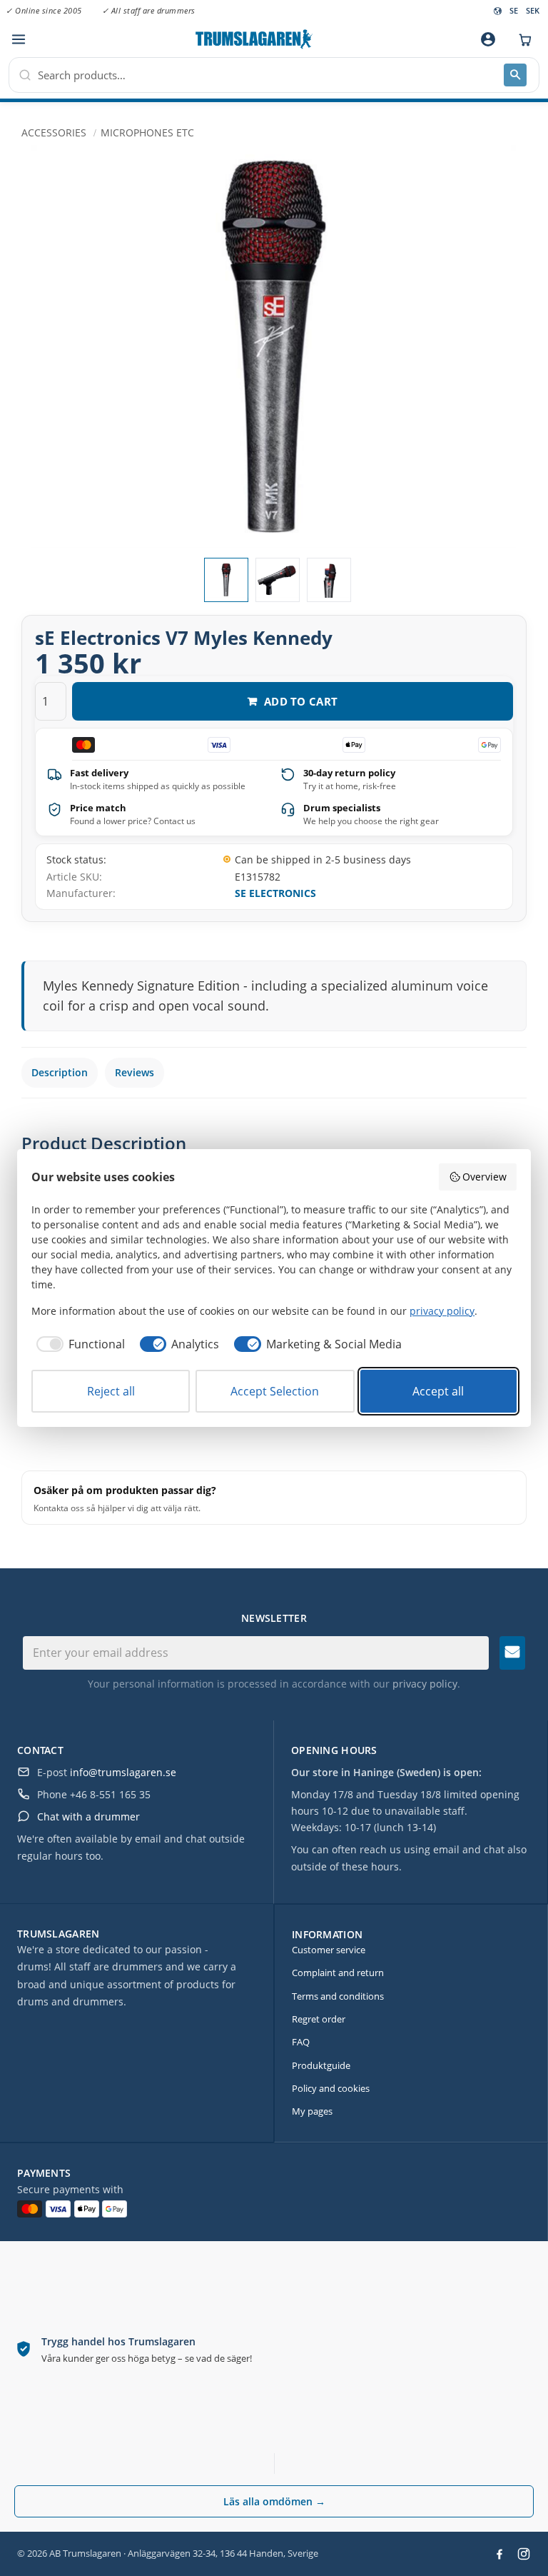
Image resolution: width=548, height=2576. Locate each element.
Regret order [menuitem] (319, 2019)
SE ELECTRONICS (275, 893)
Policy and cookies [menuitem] (331, 2088)
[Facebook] (499, 2554)
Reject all (111, 1391)
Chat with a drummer (88, 1816)
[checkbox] (78, 1344)
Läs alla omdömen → (274, 2501)
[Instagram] (524, 2554)
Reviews (135, 1072)
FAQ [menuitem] (301, 2042)
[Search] (515, 75)
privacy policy (425, 1684)
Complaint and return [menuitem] (338, 1973)
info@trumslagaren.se (123, 1772)
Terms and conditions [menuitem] (338, 1996)
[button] (18, 40)
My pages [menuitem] (312, 2111)
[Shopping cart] (522, 39)
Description (60, 1072)
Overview (484, 1177)
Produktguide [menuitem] (321, 2065)
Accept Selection (275, 1391)
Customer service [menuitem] (329, 1950)
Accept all (438, 1391)
